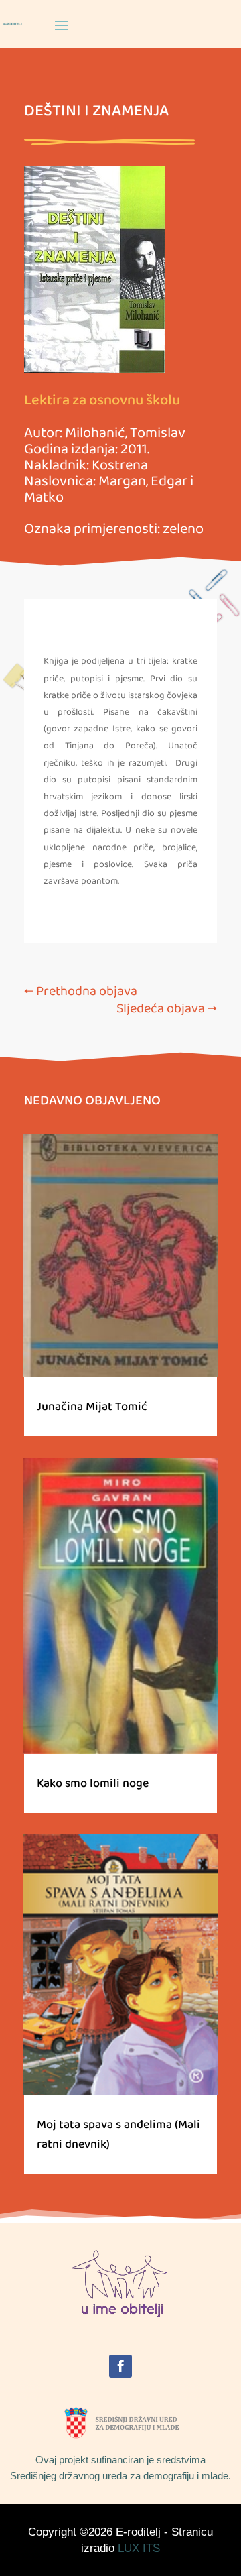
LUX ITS (139, 2548)
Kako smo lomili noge (93, 1783)
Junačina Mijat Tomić (92, 1407)
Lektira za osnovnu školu (102, 400)
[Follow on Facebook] (120, 2366)
